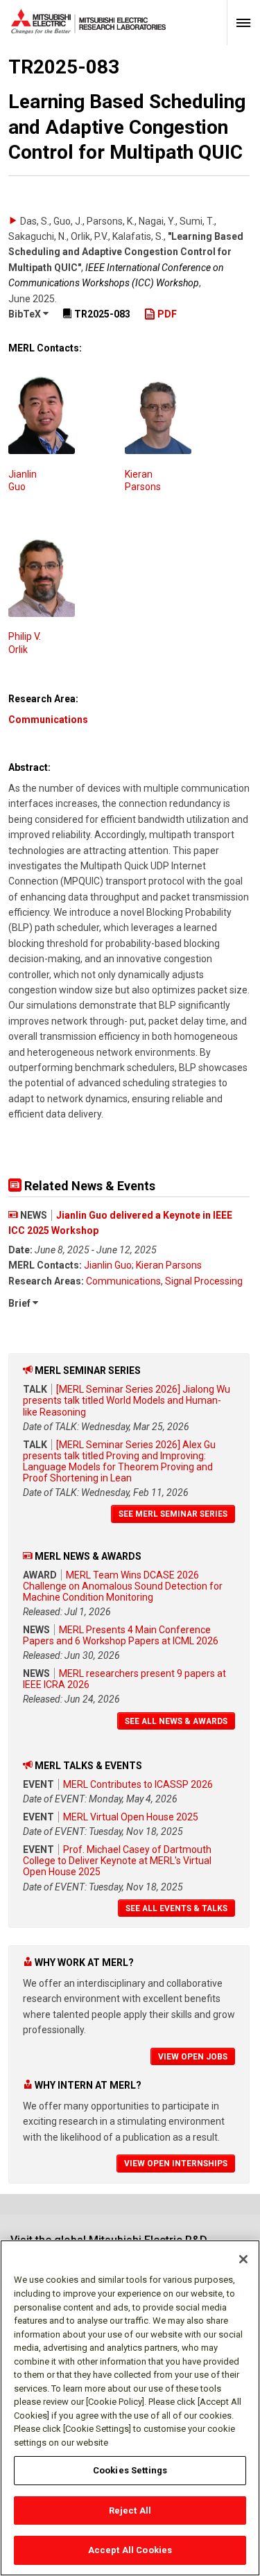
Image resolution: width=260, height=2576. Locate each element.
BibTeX (26, 314)
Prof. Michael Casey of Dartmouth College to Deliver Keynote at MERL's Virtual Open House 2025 (117, 1861)
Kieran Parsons (169, 1265)
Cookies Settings (130, 2470)
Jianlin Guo (108, 1265)
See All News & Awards (176, 1721)
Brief (20, 1303)
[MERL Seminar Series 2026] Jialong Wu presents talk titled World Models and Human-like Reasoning (127, 1400)
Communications (48, 720)
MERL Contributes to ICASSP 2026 (138, 1784)
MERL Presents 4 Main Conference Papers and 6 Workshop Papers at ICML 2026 (121, 1635)
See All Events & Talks (176, 1908)
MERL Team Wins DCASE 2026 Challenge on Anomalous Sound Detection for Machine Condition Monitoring (123, 1586)
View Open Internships (176, 2164)
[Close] (243, 2259)
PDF (166, 314)
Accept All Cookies (130, 2550)
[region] (130, 2408)
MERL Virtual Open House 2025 (131, 1817)
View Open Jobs (193, 2057)
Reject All (130, 2510)
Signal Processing (204, 1281)
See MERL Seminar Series (173, 1514)
